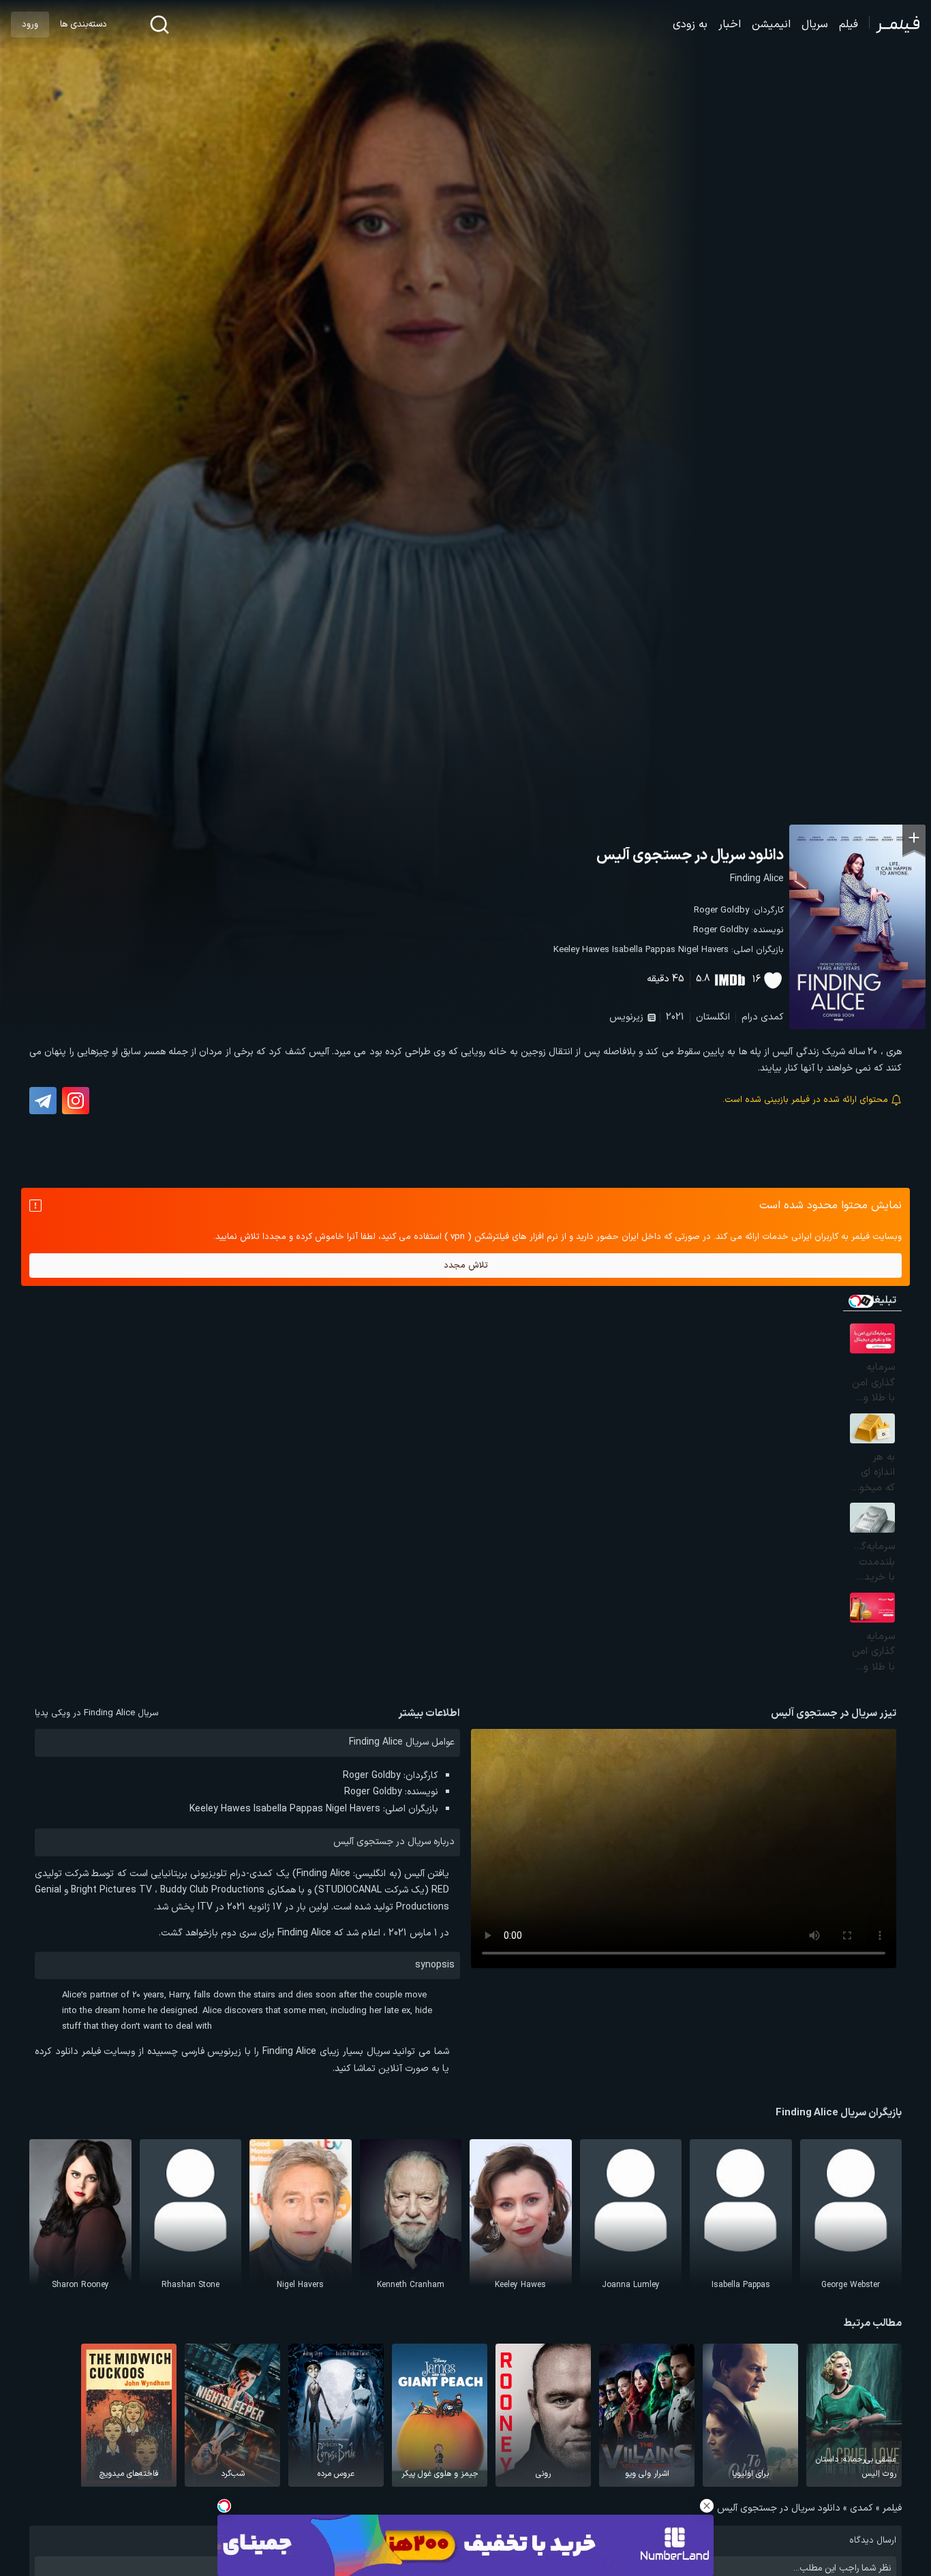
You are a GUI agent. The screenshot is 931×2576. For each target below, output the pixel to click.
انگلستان (713, 1017)
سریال (815, 25)
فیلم (849, 25)
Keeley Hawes (581, 950)
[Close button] (707, 2506)
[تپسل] (224, 2506)
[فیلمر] (895, 25)
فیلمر (892, 2508)
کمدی (772, 1017)
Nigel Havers (703, 950)
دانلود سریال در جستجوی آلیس (690, 856)
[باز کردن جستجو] (159, 25)
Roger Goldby (721, 910)
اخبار (730, 25)
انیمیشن (771, 25)
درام (750, 1017)
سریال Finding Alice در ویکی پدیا (97, 1713)
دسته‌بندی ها (83, 25)
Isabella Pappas (644, 950)
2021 (675, 1017)
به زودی (690, 25)
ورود (30, 25)
